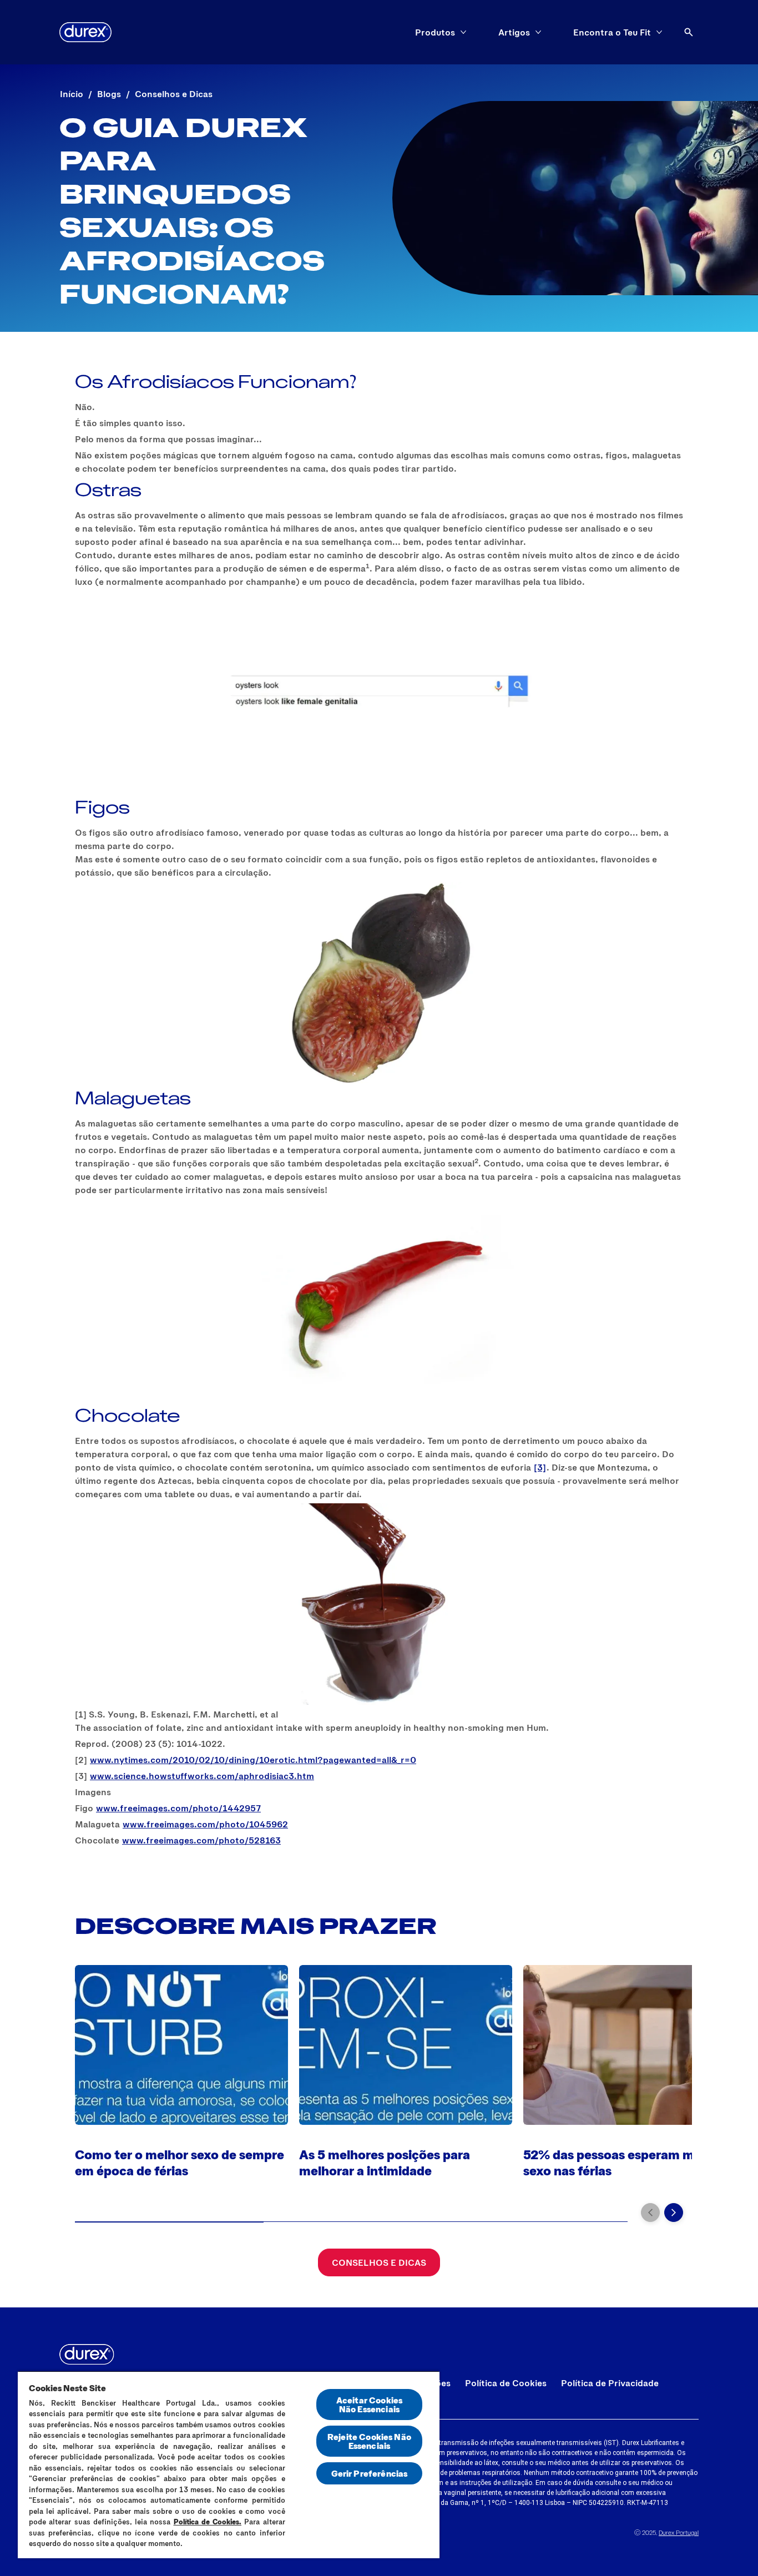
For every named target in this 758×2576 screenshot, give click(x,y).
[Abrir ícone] (689, 32)
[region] (229, 2464)
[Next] (674, 2213)
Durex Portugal (679, 2532)
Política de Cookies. (208, 2522)
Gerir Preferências (370, 2473)
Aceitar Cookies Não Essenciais (369, 2404)
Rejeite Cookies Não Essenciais (369, 2441)
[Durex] (85, 32)
